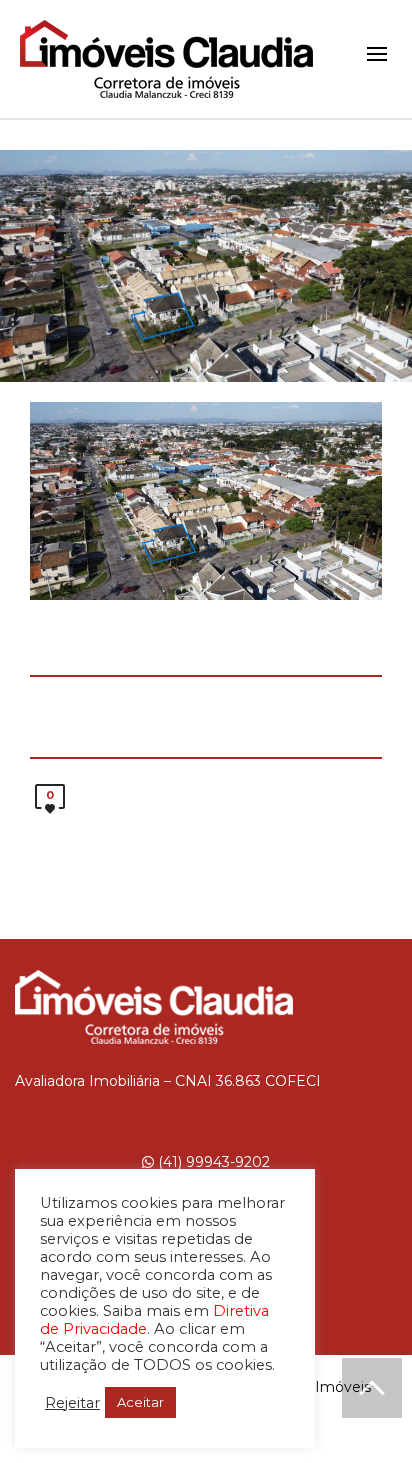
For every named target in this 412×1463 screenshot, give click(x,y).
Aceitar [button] (140, 1402)
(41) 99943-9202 (212, 1162)
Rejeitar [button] (72, 1403)
